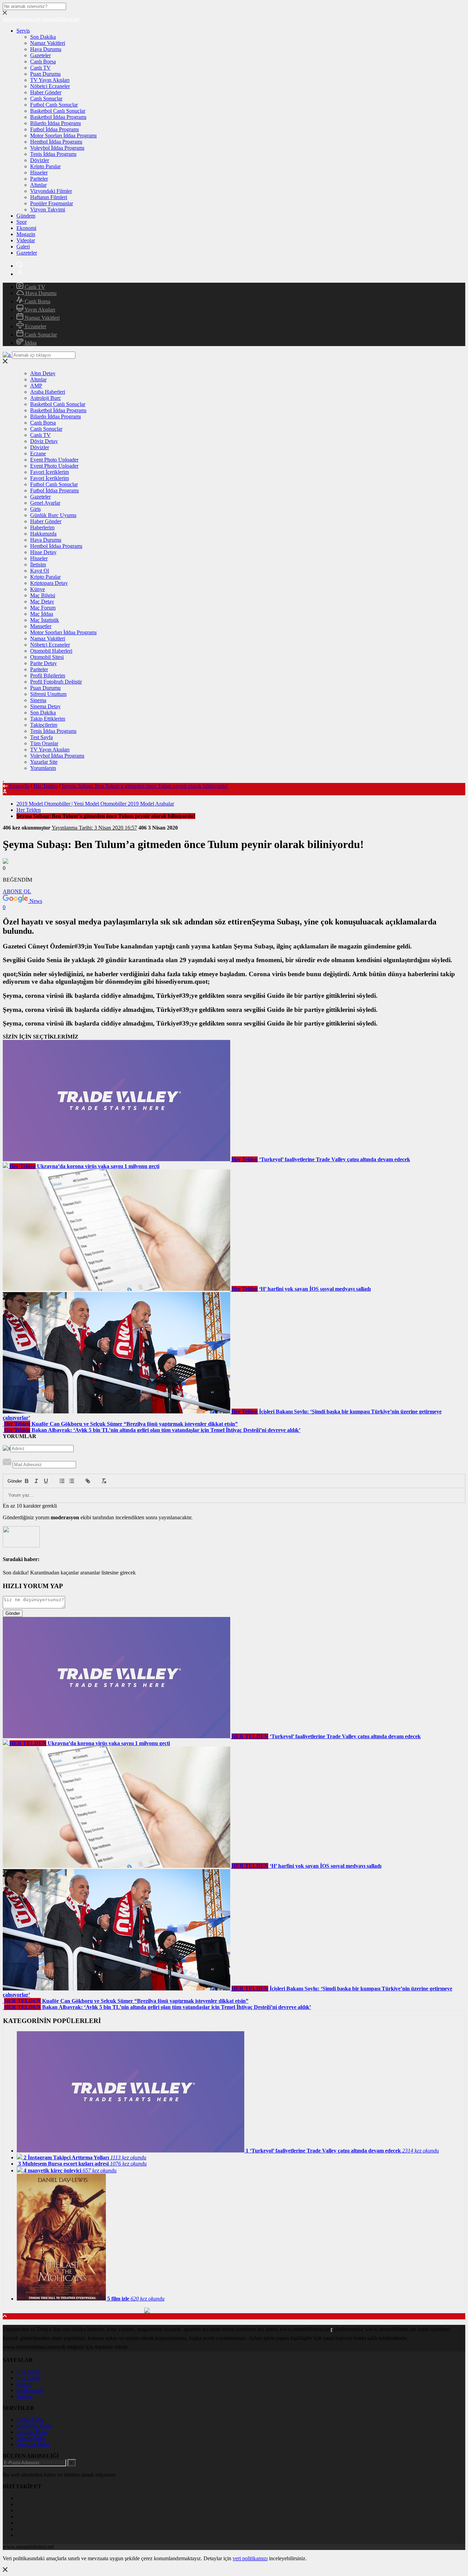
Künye (38, 589)
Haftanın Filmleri (49, 197)
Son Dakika (43, 37)
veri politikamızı (250, 2558)
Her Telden (45, 786)
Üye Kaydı (28, 2378)
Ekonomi (26, 228)
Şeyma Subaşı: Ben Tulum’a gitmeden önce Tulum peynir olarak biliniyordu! (145, 786)
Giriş (35, 509)
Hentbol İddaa (32, 2432)
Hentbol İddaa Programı (56, 142)
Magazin (26, 234)
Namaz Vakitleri (48, 43)
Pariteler (39, 179)
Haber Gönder (46, 92)
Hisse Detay (43, 552)
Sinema (38, 700)
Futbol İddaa (30, 2420)
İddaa (30, 343)
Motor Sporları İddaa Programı (63, 136)
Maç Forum (43, 608)
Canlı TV (40, 68)
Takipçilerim (44, 725)
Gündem (26, 216)
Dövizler (40, 160)
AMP (36, 386)
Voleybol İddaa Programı (57, 148)
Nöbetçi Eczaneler (50, 86)
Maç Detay (42, 602)
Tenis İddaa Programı (53, 154)
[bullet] (72, 1481)
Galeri (23, 247)
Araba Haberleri (48, 392)
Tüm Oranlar (44, 743)
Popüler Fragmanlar (52, 203)
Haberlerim (42, 528)
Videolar (26, 240)
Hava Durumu (46, 49)
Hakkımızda (43, 534)
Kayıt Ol (40, 571)
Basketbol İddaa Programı (58, 117)
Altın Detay (43, 373)
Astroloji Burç (46, 398)
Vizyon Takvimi (48, 210)
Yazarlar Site (44, 762)
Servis (23, 31)
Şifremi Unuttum (48, 694)
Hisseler (39, 173)
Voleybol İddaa (33, 2444)
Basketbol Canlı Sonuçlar (58, 111)
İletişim (38, 565)
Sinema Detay (45, 706)
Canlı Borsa (43, 62)
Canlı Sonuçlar (46, 99)
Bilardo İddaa (31, 2438)
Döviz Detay (44, 441)
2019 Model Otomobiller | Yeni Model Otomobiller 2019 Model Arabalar (95, 804)
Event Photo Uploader (54, 460)
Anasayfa (19, 786)
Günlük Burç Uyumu (53, 515)
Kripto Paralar (45, 166)
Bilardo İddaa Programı (56, 123)
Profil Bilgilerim (48, 676)
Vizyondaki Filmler (51, 191)
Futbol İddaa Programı (54, 129)
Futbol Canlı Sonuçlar (54, 105)
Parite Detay (44, 663)
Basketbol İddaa (34, 2426)
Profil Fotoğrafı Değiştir (56, 682)
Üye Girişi (28, 2372)
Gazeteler (40, 55)
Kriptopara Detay (49, 583)
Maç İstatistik (45, 620)
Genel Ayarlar (45, 503)
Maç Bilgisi (43, 595)
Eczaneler (35, 326)
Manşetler (41, 626)
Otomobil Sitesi (47, 657)
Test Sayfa (41, 737)
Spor (22, 222)
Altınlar (38, 185)
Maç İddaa (42, 614)
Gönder (11, 1481)
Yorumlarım (43, 768)
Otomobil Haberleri (51, 651)
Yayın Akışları (39, 310)
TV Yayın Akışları (50, 80)
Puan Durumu (45, 74)
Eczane (38, 453)
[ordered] (62, 1481)
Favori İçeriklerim (50, 472)
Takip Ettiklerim (48, 719)
